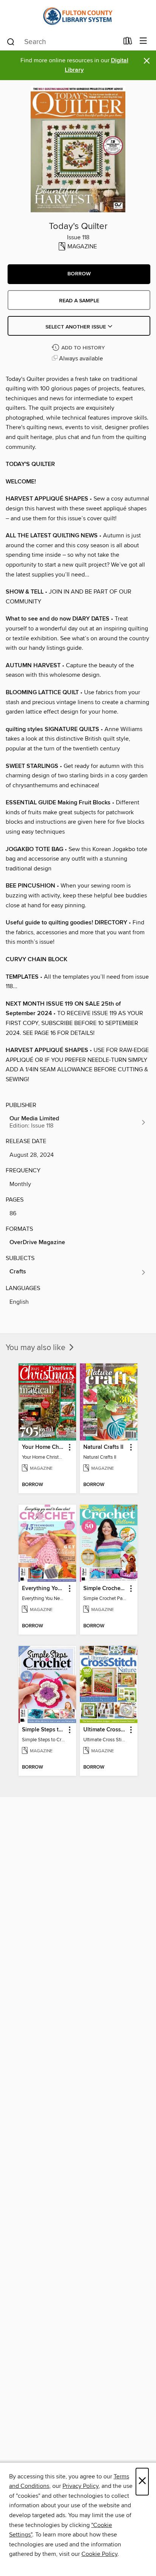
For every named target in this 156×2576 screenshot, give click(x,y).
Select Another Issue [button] (76, 327)
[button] (79, 274)
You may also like (37, 1348)
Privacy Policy (80, 2486)
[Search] (11, 41)
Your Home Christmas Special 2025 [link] (44, 1447)
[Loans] (128, 43)
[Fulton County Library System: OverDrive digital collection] (78, 16)
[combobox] (62, 42)
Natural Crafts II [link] (103, 1447)
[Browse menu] (143, 41)
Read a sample (79, 301)
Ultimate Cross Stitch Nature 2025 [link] (105, 1730)
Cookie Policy (99, 2554)
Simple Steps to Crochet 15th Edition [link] (44, 1730)
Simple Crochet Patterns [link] (105, 1589)
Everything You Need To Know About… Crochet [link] (44, 1589)
